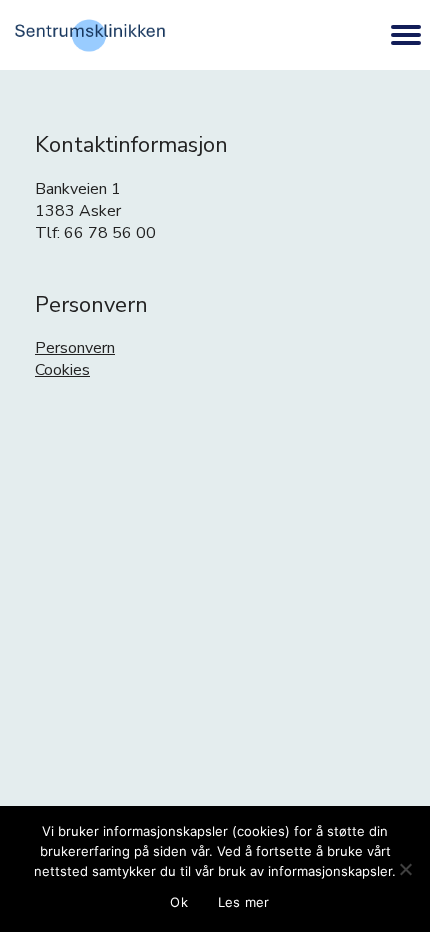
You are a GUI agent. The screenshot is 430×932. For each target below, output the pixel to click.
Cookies (62, 370)
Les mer (244, 902)
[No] (405, 869)
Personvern (75, 348)
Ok (179, 902)
